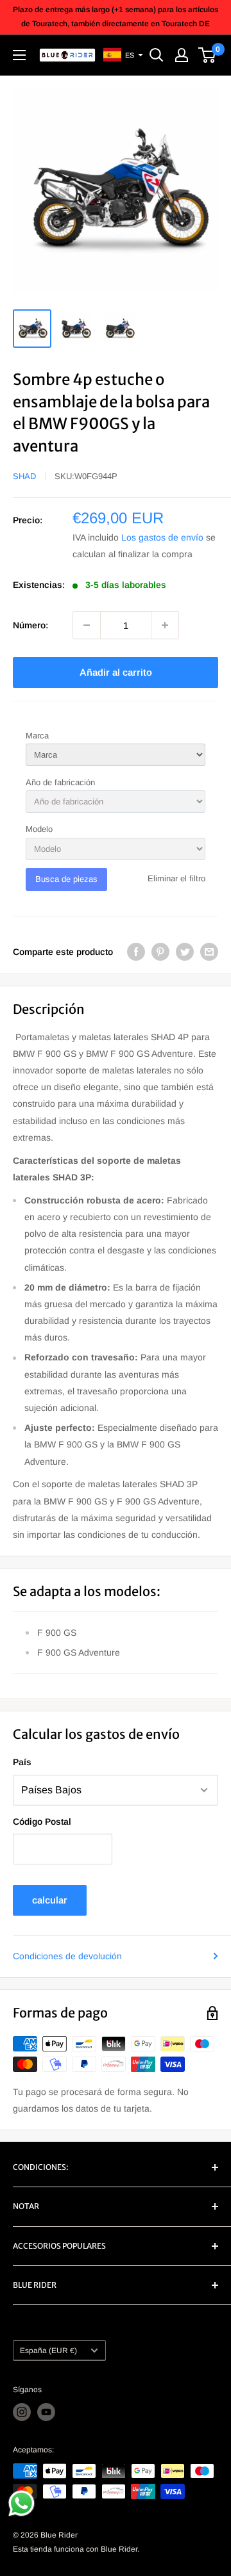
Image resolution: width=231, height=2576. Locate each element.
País (22, 1762)
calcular (50, 1900)
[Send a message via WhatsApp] (21, 2503)
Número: (30, 625)
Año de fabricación (60, 782)
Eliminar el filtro (176, 878)
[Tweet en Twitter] (185, 952)
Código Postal (42, 1822)
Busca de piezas (66, 879)
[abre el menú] (19, 55)
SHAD (24, 476)
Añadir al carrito (116, 672)
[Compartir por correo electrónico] (209, 952)
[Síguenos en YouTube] (46, 2412)
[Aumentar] (165, 625)
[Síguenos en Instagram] (22, 2412)
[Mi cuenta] (182, 55)
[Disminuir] (87, 625)
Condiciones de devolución (67, 1956)
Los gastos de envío (162, 537)
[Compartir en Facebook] (136, 952)
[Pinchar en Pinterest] (160, 952)
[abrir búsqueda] (157, 55)
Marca (37, 736)
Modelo (39, 829)
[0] (208, 55)
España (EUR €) (48, 2351)
